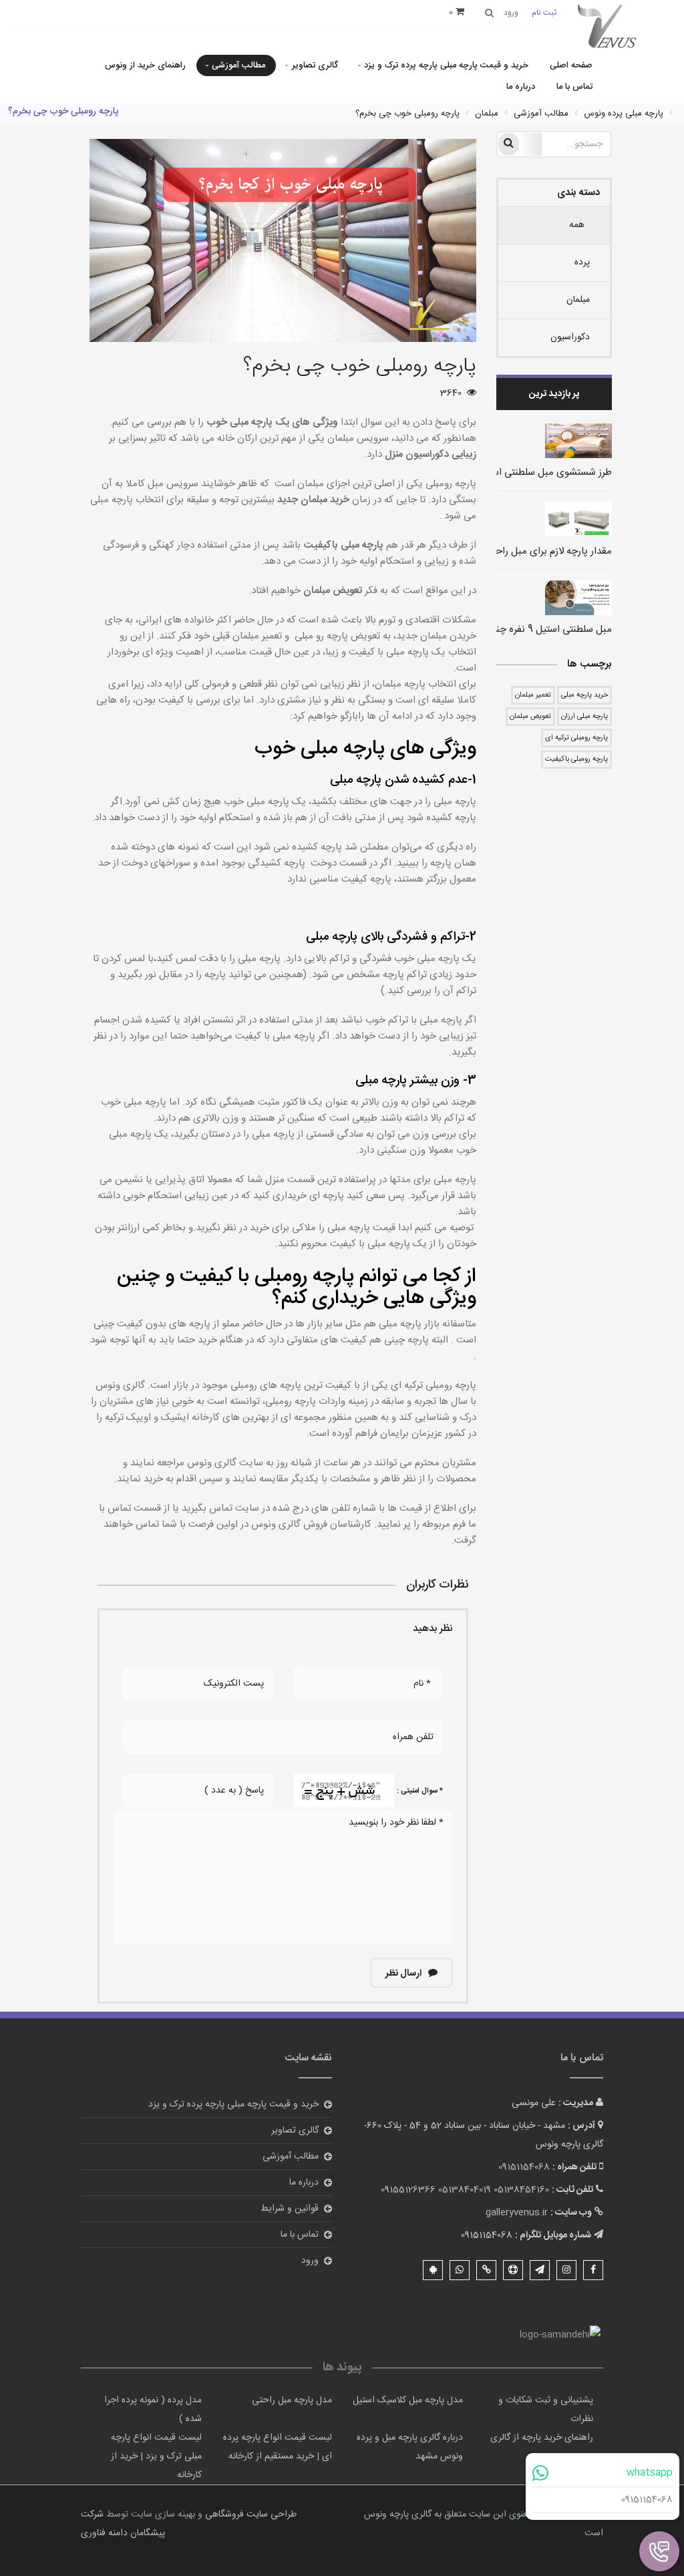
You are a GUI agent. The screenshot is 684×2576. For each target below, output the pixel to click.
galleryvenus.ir (517, 2213)
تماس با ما (574, 87)
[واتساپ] (460, 2270)
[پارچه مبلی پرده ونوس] (607, 27)
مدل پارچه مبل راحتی (292, 2400)
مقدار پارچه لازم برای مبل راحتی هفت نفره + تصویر (509, 551)
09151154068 (647, 2500)
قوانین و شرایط (290, 2209)
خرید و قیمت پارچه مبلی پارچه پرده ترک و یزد (446, 65)
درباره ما (521, 87)
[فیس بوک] (593, 2270)
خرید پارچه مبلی (584, 695)
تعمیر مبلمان (533, 695)
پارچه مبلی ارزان (584, 717)
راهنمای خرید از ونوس (145, 65)
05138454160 (521, 2190)
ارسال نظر (404, 1974)
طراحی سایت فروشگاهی (249, 2515)
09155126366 (408, 2190)
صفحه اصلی (571, 65)
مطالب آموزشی (238, 65)
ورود (310, 2261)
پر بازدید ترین (554, 394)
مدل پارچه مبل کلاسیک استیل (408, 2400)
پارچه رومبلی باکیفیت (576, 759)
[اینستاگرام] (566, 2270)
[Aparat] (513, 2270)
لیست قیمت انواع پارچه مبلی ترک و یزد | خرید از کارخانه (156, 2456)
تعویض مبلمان (530, 717)
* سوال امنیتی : (420, 1791)
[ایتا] (486, 2270)
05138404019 (465, 2190)
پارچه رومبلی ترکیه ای (576, 738)
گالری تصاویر (315, 65)
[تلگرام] (540, 2270)
